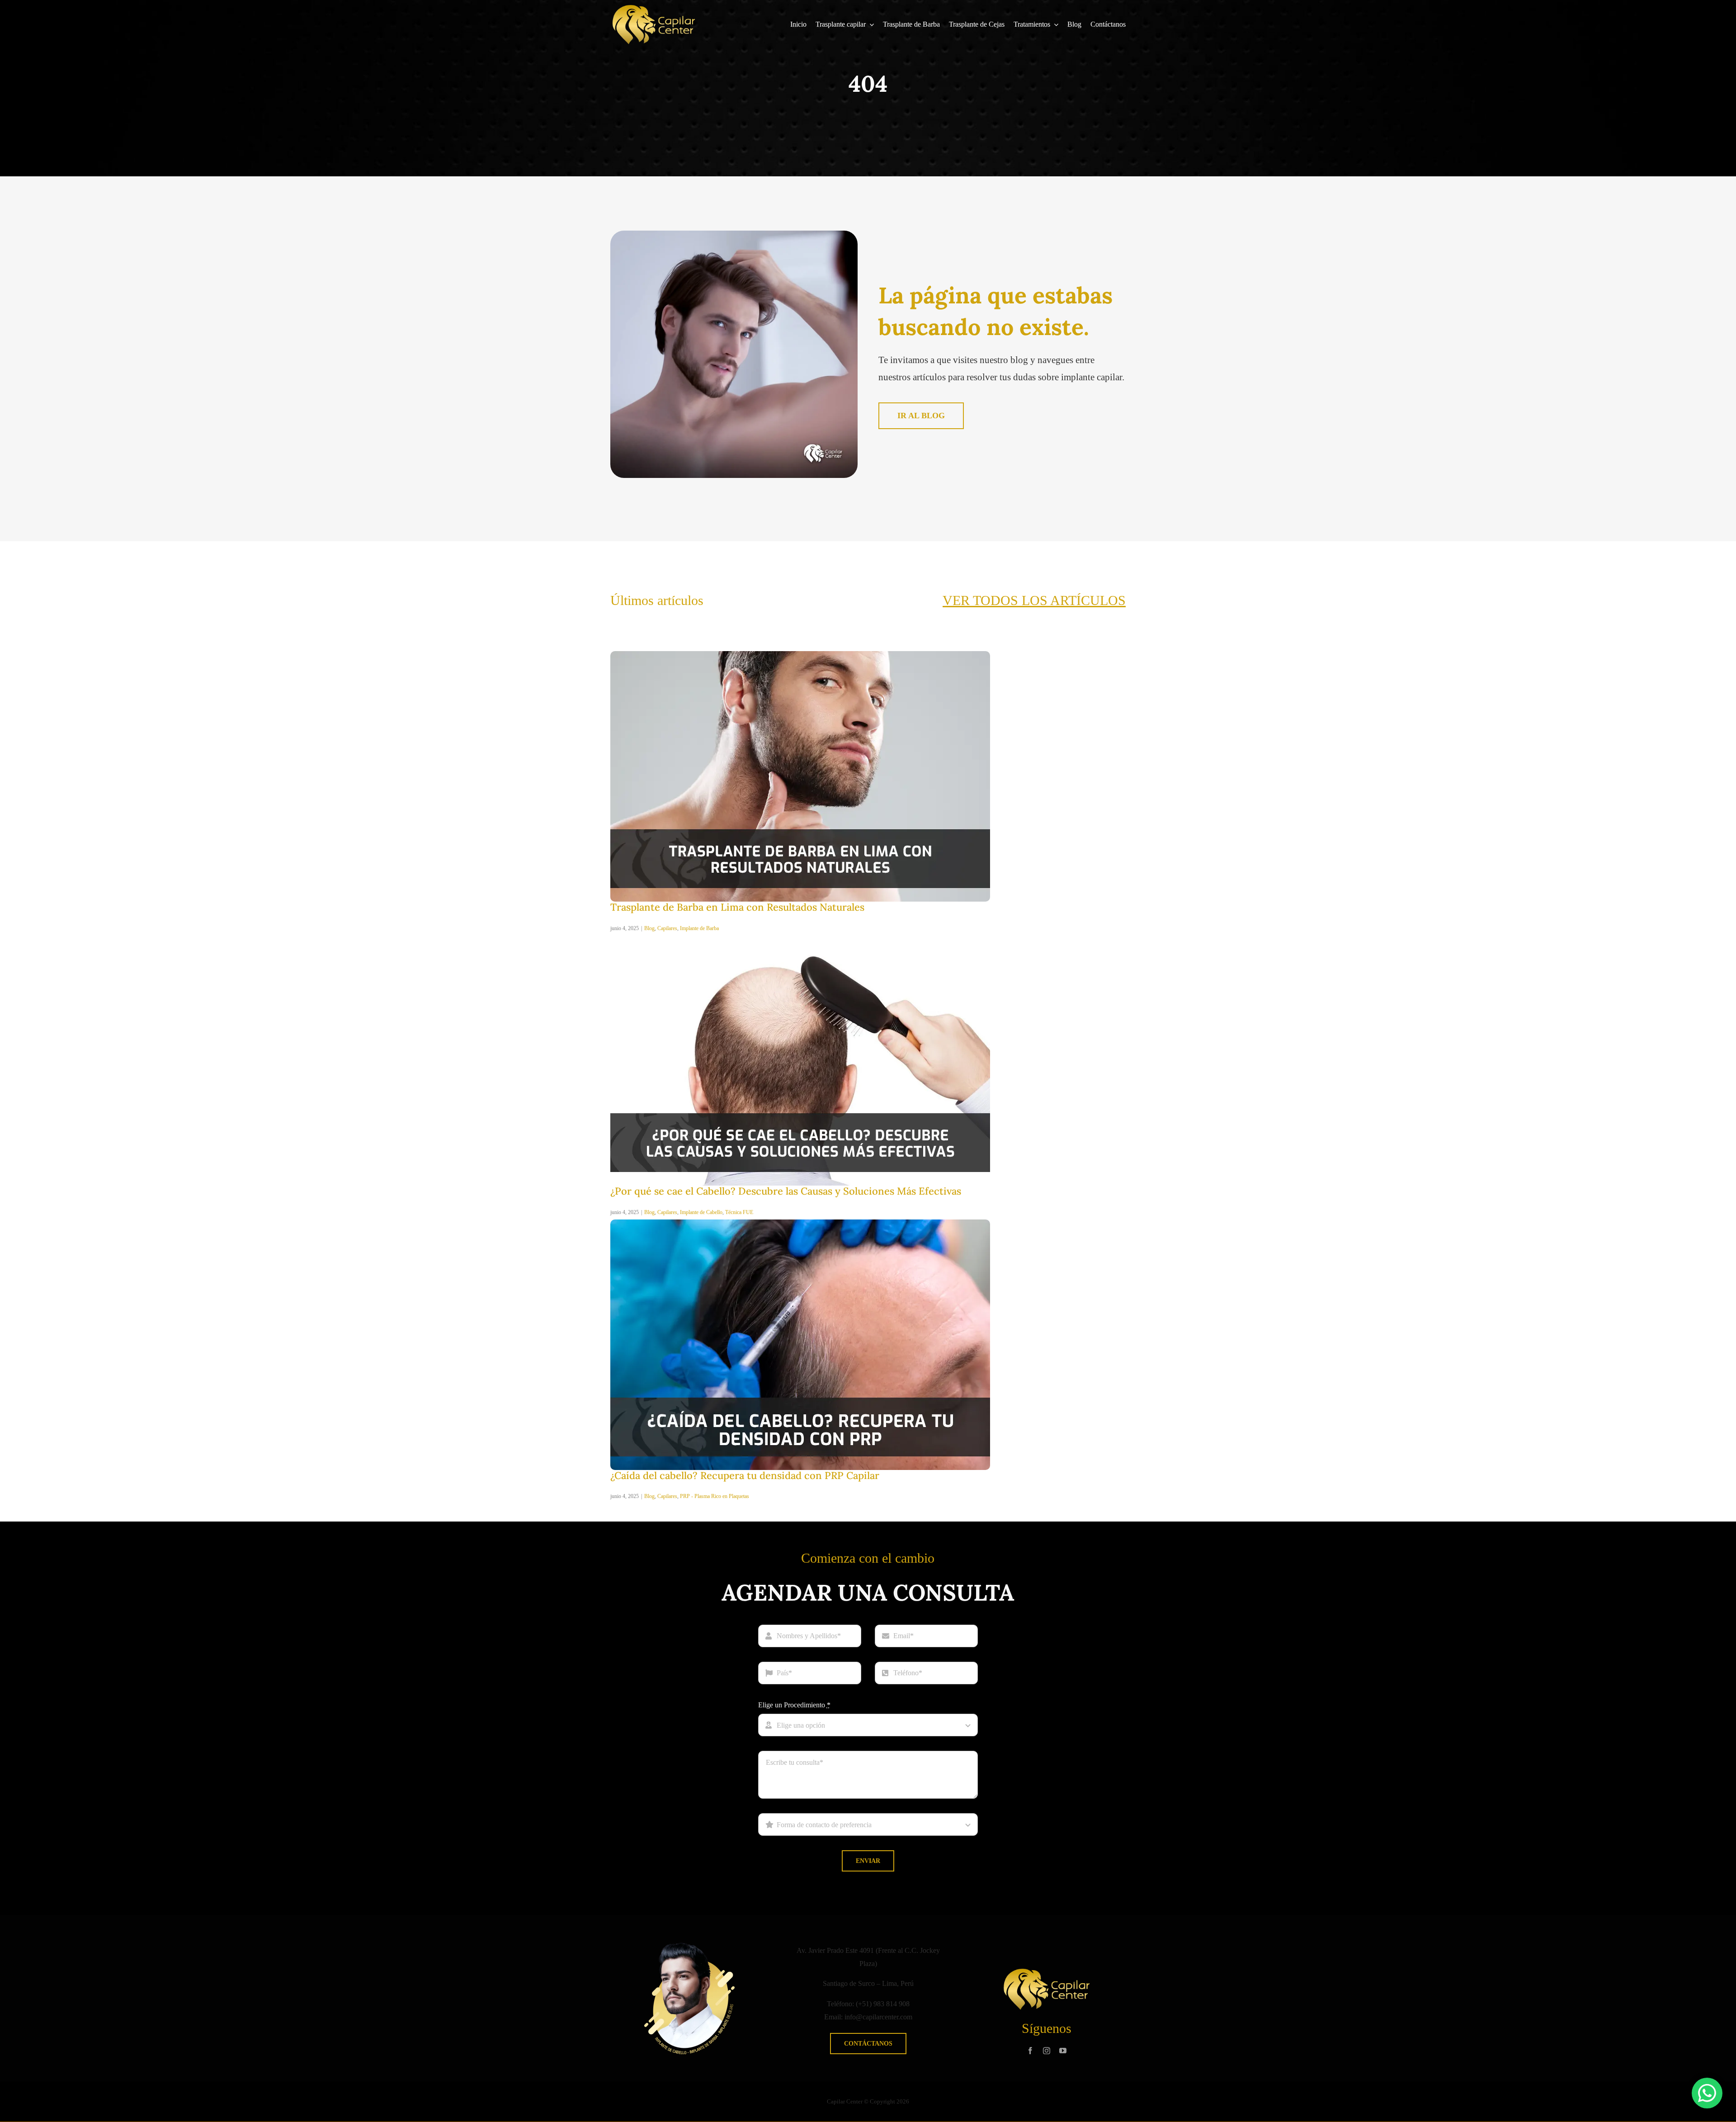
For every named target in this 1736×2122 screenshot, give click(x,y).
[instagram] (1047, 2051)
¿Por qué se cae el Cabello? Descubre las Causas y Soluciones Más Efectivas (786, 1191)
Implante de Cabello (701, 1212)
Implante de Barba (699, 928)
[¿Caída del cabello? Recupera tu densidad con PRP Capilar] (800, 1223)
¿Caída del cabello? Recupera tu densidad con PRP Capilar (745, 1475)
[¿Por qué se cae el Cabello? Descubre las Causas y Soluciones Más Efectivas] (800, 938)
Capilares (667, 928)
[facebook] (1030, 2051)
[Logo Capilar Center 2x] (654, 8)
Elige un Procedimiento (794, 1705)
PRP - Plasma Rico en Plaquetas (715, 1496)
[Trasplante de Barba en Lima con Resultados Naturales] (800, 655)
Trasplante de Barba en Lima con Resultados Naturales (737, 907)
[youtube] (1063, 2051)
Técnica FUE (739, 1212)
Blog (649, 928)
